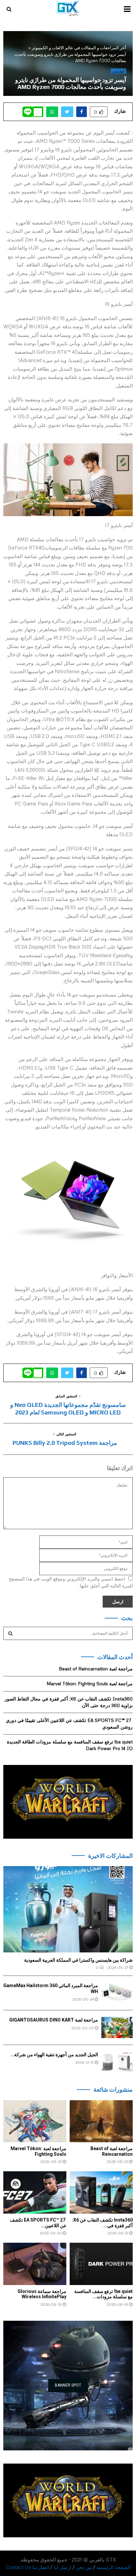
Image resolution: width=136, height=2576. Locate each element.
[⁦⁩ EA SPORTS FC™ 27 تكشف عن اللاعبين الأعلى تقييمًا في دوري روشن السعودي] (35, 2192)
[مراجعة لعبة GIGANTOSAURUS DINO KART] (117, 2027)
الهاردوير (118, 71)
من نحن (84, 2567)
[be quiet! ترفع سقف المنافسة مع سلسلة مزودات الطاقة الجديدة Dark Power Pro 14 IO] (101, 2264)
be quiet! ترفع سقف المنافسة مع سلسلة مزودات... (103, 2294)
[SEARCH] (10, 1633)
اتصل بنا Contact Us (27, 2567)
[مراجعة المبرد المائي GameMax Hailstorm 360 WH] (117, 1993)
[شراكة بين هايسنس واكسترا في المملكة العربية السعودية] (68, 1909)
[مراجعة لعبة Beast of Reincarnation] (101, 2121)
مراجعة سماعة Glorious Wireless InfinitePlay (42, 2294)
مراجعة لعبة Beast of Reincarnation (96, 1669)
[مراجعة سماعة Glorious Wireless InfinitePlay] (35, 2264)
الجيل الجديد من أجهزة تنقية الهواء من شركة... (54, 2055)
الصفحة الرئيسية (114, 2567)
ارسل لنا (62, 2567)
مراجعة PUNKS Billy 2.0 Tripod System (65, 1443)
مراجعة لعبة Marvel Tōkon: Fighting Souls (90, 1683)
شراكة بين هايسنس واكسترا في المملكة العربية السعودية (78, 1960)
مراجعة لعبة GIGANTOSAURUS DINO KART (54, 2020)
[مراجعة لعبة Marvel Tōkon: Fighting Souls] (35, 2121)
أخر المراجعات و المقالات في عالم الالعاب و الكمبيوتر (79, 48)
